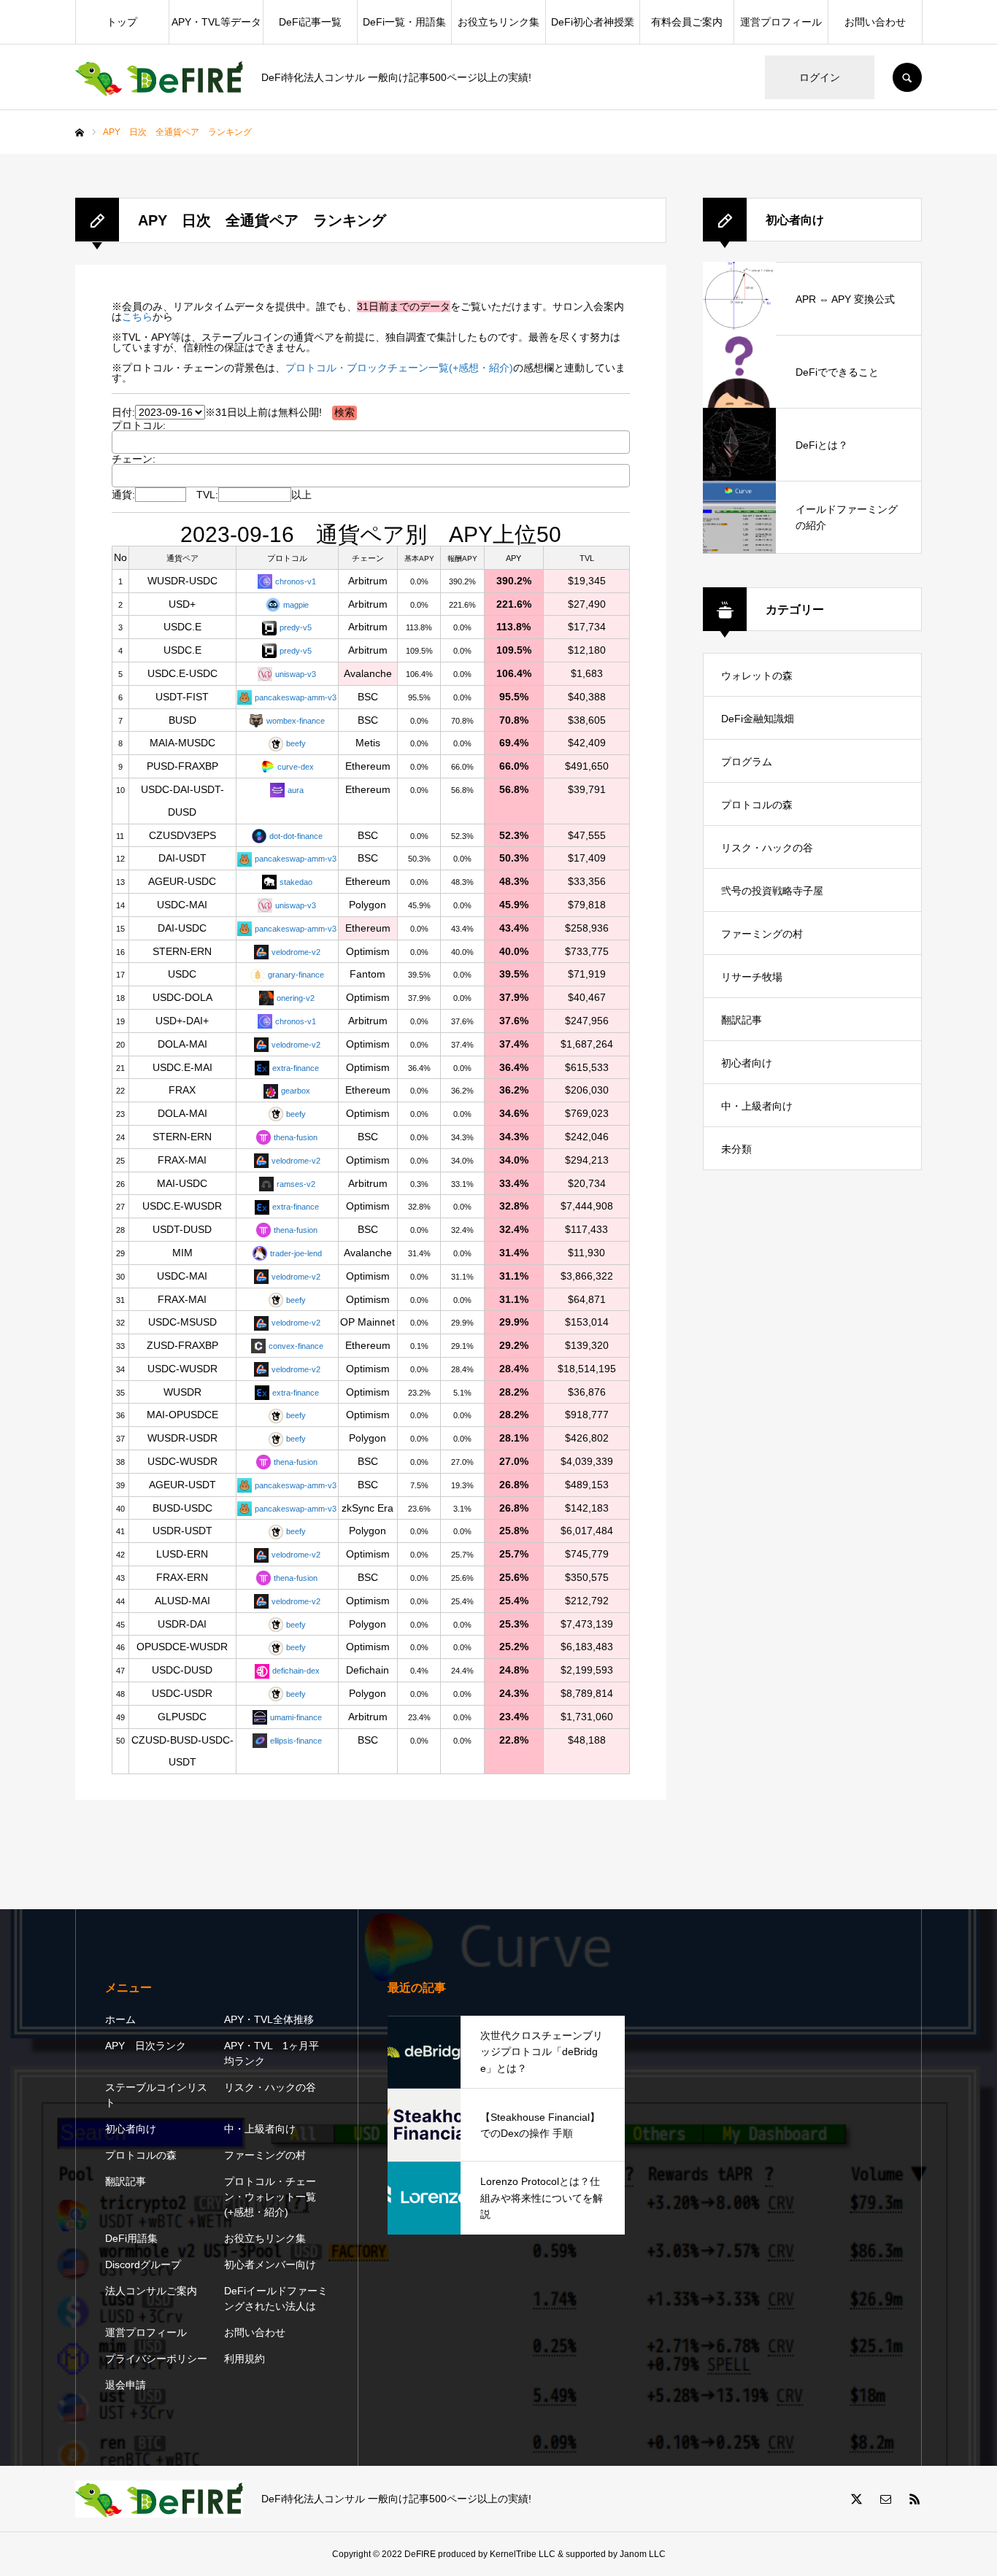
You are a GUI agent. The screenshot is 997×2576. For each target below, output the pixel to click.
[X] (856, 2499)
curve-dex (296, 767)
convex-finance (296, 1346)
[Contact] (885, 2499)
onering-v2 (296, 998)
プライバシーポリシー (156, 2359)
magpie (296, 605)
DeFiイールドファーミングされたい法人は (276, 2298)
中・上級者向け (757, 1106)
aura (296, 790)
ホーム (120, 2019)
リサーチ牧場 (752, 977)
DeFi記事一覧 (310, 22)
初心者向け (747, 1063)
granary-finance (296, 975)
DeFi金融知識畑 (758, 719)
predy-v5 (296, 627)
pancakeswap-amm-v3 (296, 697)
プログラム (747, 762)
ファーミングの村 (762, 934)
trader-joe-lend (296, 1253)
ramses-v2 (296, 1184)
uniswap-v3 (296, 674)
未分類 (736, 1149)
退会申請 (126, 2385)
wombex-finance (296, 721)
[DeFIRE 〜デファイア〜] (159, 78)
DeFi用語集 (131, 2238)
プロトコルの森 (757, 805)
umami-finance (296, 1717)
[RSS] (915, 2499)
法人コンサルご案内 (151, 2291)
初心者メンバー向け (270, 2264)
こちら (137, 317)
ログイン (820, 77)
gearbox (296, 1091)
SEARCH (907, 77)
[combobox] (371, 442)
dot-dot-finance (296, 836)
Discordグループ (143, 2264)
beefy (296, 743)
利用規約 (245, 2359)
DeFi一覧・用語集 (404, 22)
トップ (122, 22)
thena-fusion (296, 1137)
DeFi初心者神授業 (593, 22)
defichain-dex (296, 1671)
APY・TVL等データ (216, 22)
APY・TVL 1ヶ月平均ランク (272, 2053)
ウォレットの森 (757, 676)
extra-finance (296, 1068)
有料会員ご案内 (687, 22)
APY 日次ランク (146, 2046)
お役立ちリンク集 (498, 22)
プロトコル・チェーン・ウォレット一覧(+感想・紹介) (270, 2197)
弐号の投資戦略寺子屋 (772, 891)
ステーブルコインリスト (156, 2095)
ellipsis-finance (296, 1741)
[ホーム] (80, 133)
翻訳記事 (742, 1020)
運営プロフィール (781, 22)
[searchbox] (133, 441)
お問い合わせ (875, 22)
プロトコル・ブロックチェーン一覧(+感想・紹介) (399, 368)
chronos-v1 (296, 581)
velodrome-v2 (296, 952)
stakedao (296, 882)
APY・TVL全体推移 (269, 2019)
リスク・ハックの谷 (767, 848)
